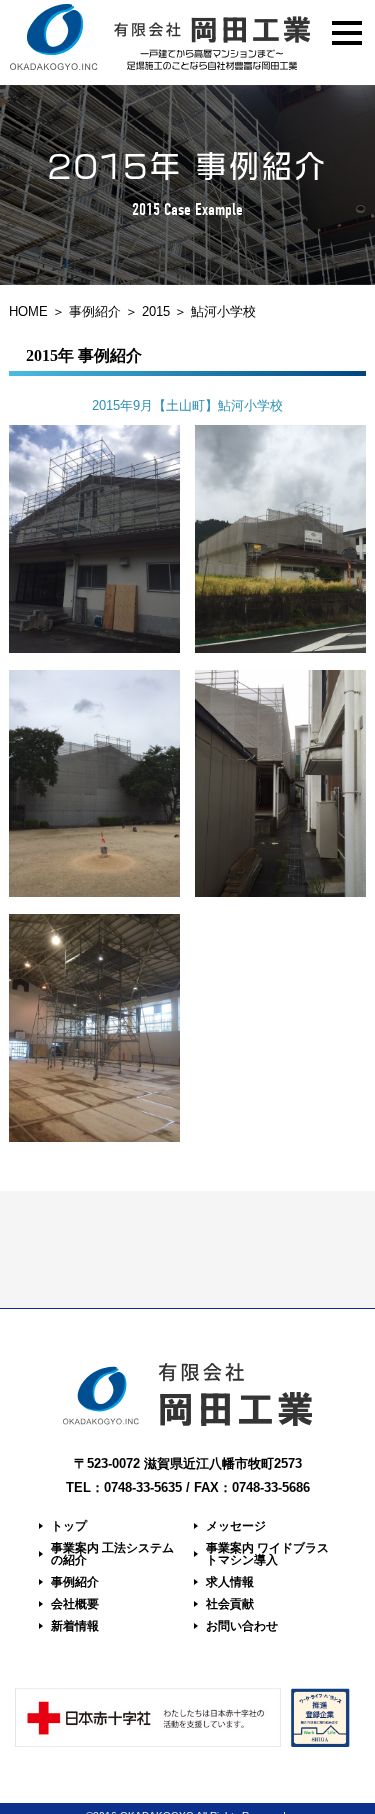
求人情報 (230, 1582)
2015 (156, 311)
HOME (28, 311)
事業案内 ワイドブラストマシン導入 (267, 1554)
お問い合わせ (242, 1626)
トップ (69, 1526)
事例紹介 (95, 311)
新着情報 (75, 1626)
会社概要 (75, 1604)
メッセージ (236, 1526)
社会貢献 (230, 1604)
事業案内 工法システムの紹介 (112, 1554)
